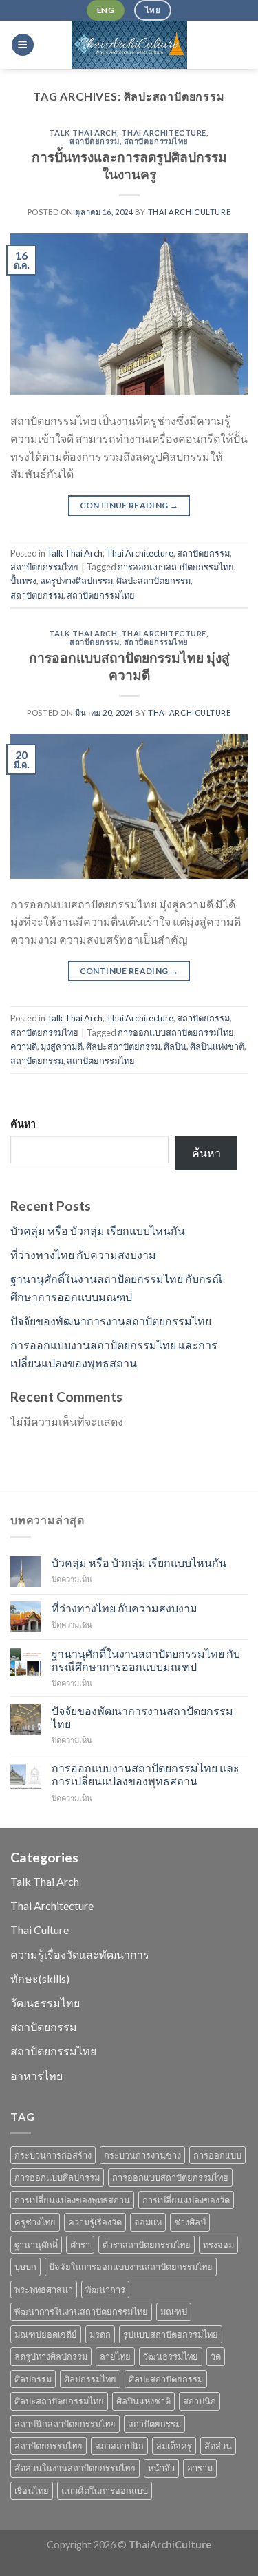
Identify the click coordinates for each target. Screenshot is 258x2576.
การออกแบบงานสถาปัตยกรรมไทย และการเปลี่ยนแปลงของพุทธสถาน (146, 1774)
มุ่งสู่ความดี (62, 1046)
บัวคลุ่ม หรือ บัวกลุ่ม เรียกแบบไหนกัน (98, 1230)
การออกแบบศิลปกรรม (57, 2177)
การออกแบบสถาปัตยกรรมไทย (176, 567)
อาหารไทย (36, 2076)
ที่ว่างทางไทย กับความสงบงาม (83, 1255)
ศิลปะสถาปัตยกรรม (153, 581)
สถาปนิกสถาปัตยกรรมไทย (65, 2424)
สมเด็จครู (174, 2446)
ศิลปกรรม (33, 2379)
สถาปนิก (200, 2401)
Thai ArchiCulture (190, 212)
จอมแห (148, 2222)
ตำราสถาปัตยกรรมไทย (147, 2245)
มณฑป (174, 2312)
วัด (216, 2356)
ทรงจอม (218, 2245)
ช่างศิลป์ (190, 2222)
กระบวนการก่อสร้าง (53, 2155)
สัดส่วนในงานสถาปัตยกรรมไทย (75, 2468)
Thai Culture (40, 1930)
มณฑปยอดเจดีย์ (46, 2334)
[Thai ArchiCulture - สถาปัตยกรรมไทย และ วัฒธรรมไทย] (129, 45)
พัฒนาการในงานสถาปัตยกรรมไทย (81, 2312)
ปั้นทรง (23, 581)
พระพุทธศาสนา (44, 2289)
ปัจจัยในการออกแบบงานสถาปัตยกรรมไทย (131, 2267)
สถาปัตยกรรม (95, 141)
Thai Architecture (164, 133)
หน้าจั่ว (161, 2468)
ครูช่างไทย (35, 2222)
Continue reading (129, 505)
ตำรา (80, 2245)
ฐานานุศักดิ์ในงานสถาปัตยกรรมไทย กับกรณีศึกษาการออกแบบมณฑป (146, 1660)
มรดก (100, 2334)
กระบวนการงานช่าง (142, 2155)
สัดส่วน (218, 2446)
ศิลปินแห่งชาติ (217, 1046)
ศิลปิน (175, 1046)
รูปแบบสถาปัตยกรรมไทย (171, 2334)
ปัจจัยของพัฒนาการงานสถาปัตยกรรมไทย (111, 1321)
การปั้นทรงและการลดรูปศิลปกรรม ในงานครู (129, 165)
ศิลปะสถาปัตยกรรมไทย (59, 2401)
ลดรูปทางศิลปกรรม (76, 581)
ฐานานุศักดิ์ (36, 2245)
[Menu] (23, 45)
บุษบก (25, 2267)
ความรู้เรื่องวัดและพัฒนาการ (80, 1954)
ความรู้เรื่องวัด (95, 2222)
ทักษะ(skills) (40, 1978)
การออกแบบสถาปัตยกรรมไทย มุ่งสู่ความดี (129, 666)
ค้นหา (23, 1124)
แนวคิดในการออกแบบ (105, 2491)
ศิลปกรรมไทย (90, 2379)
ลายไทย (115, 2356)
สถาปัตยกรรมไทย (156, 141)
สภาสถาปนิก (119, 2446)
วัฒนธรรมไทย (45, 2003)
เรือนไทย (32, 2491)
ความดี (24, 1046)
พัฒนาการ (105, 2289)
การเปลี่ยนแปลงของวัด (186, 2200)
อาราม (200, 2468)
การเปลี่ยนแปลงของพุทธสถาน (72, 2200)
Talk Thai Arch (83, 133)
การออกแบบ (217, 2155)
